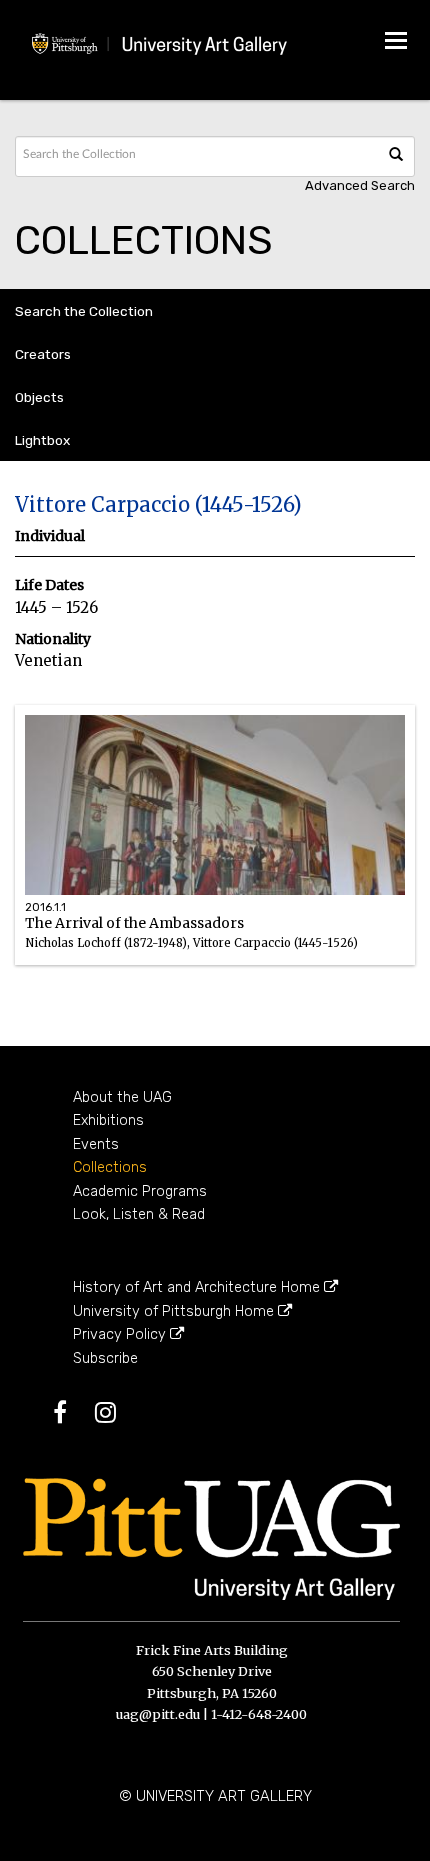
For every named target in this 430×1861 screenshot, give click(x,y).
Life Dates (49, 585)
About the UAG (122, 1097)
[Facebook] (72, 1416)
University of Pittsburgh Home (175, 1311)
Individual (50, 536)
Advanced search (360, 185)
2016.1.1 (45, 907)
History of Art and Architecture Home (198, 1287)
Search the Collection (84, 311)
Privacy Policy (121, 1334)
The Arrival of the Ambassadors (191, 951)
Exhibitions (108, 1120)
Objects (39, 397)
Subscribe (105, 1358)
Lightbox (42, 440)
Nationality (53, 639)
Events (96, 1144)
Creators (43, 354)
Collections (110, 1167)
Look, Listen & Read (139, 1214)
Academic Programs (140, 1191)
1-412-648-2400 (259, 1714)
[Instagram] (117, 1416)
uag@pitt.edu (158, 1714)
